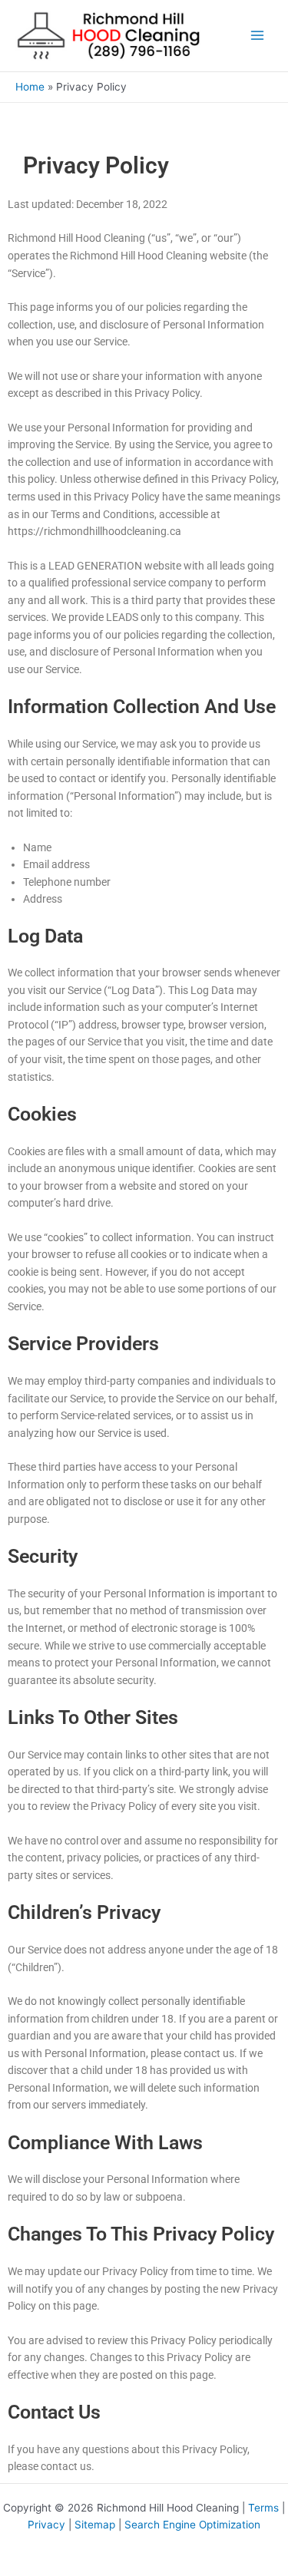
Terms (263, 2508)
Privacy (46, 2525)
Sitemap (95, 2525)
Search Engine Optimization (192, 2525)
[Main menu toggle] (258, 36)
